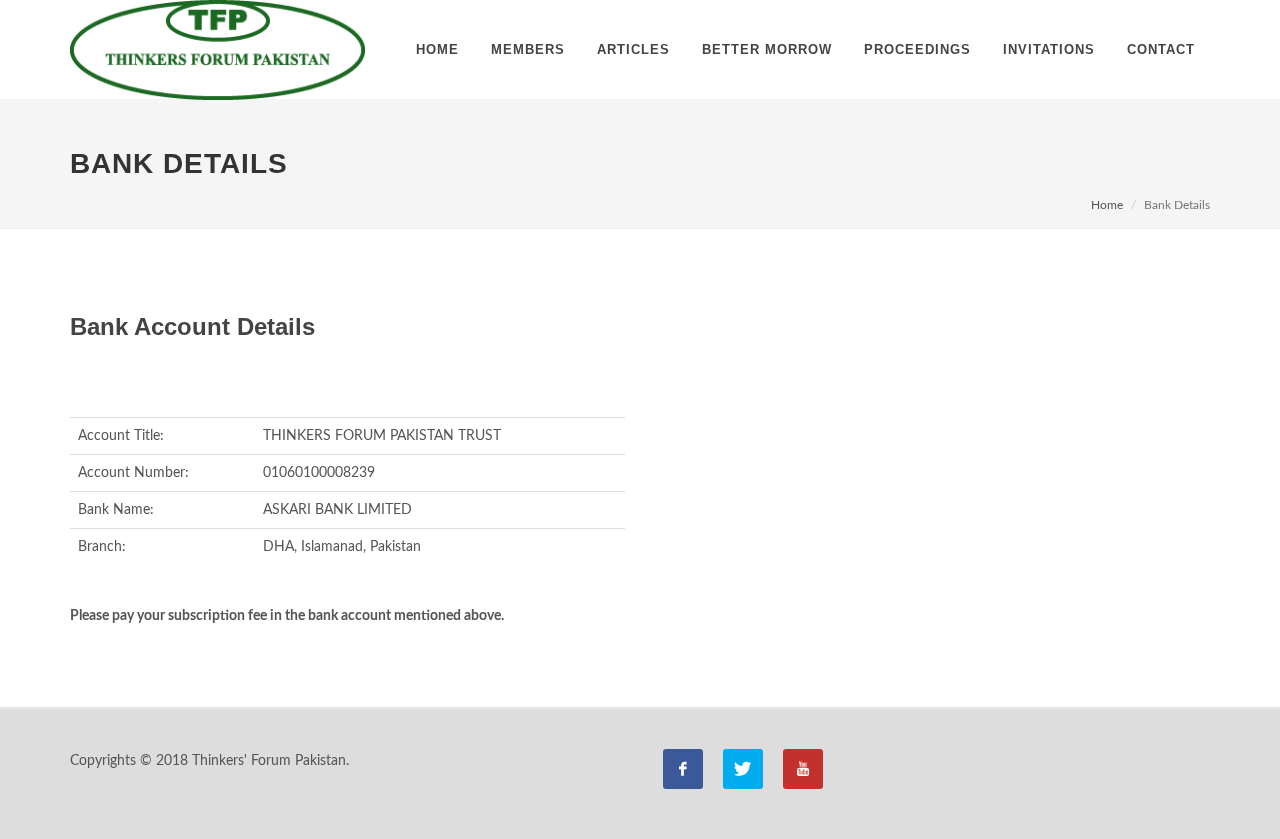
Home (1107, 205)
